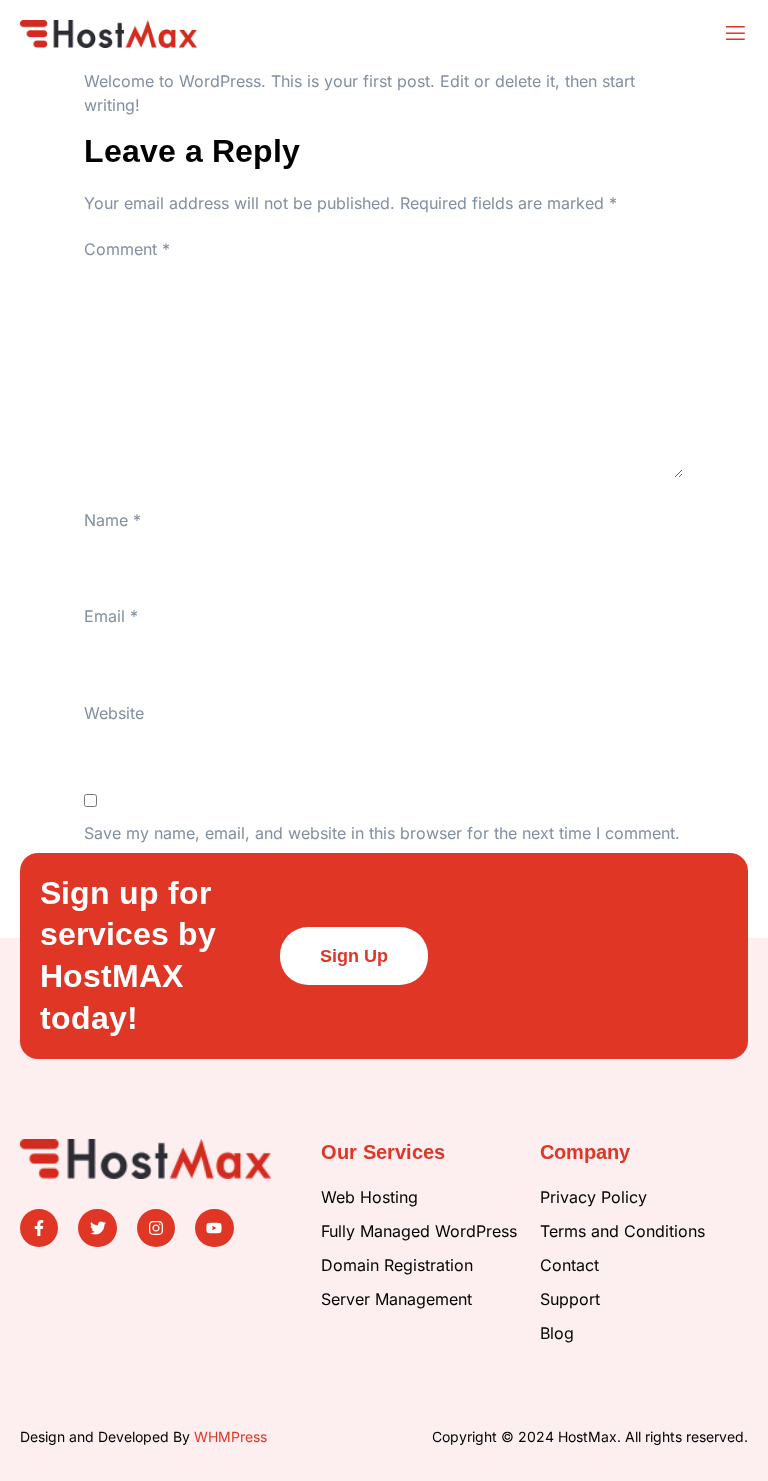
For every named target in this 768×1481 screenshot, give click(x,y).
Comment (127, 249)
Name (112, 520)
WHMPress (230, 1436)
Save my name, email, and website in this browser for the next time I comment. (382, 833)
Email (111, 616)
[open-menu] (735, 34)
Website (114, 713)
